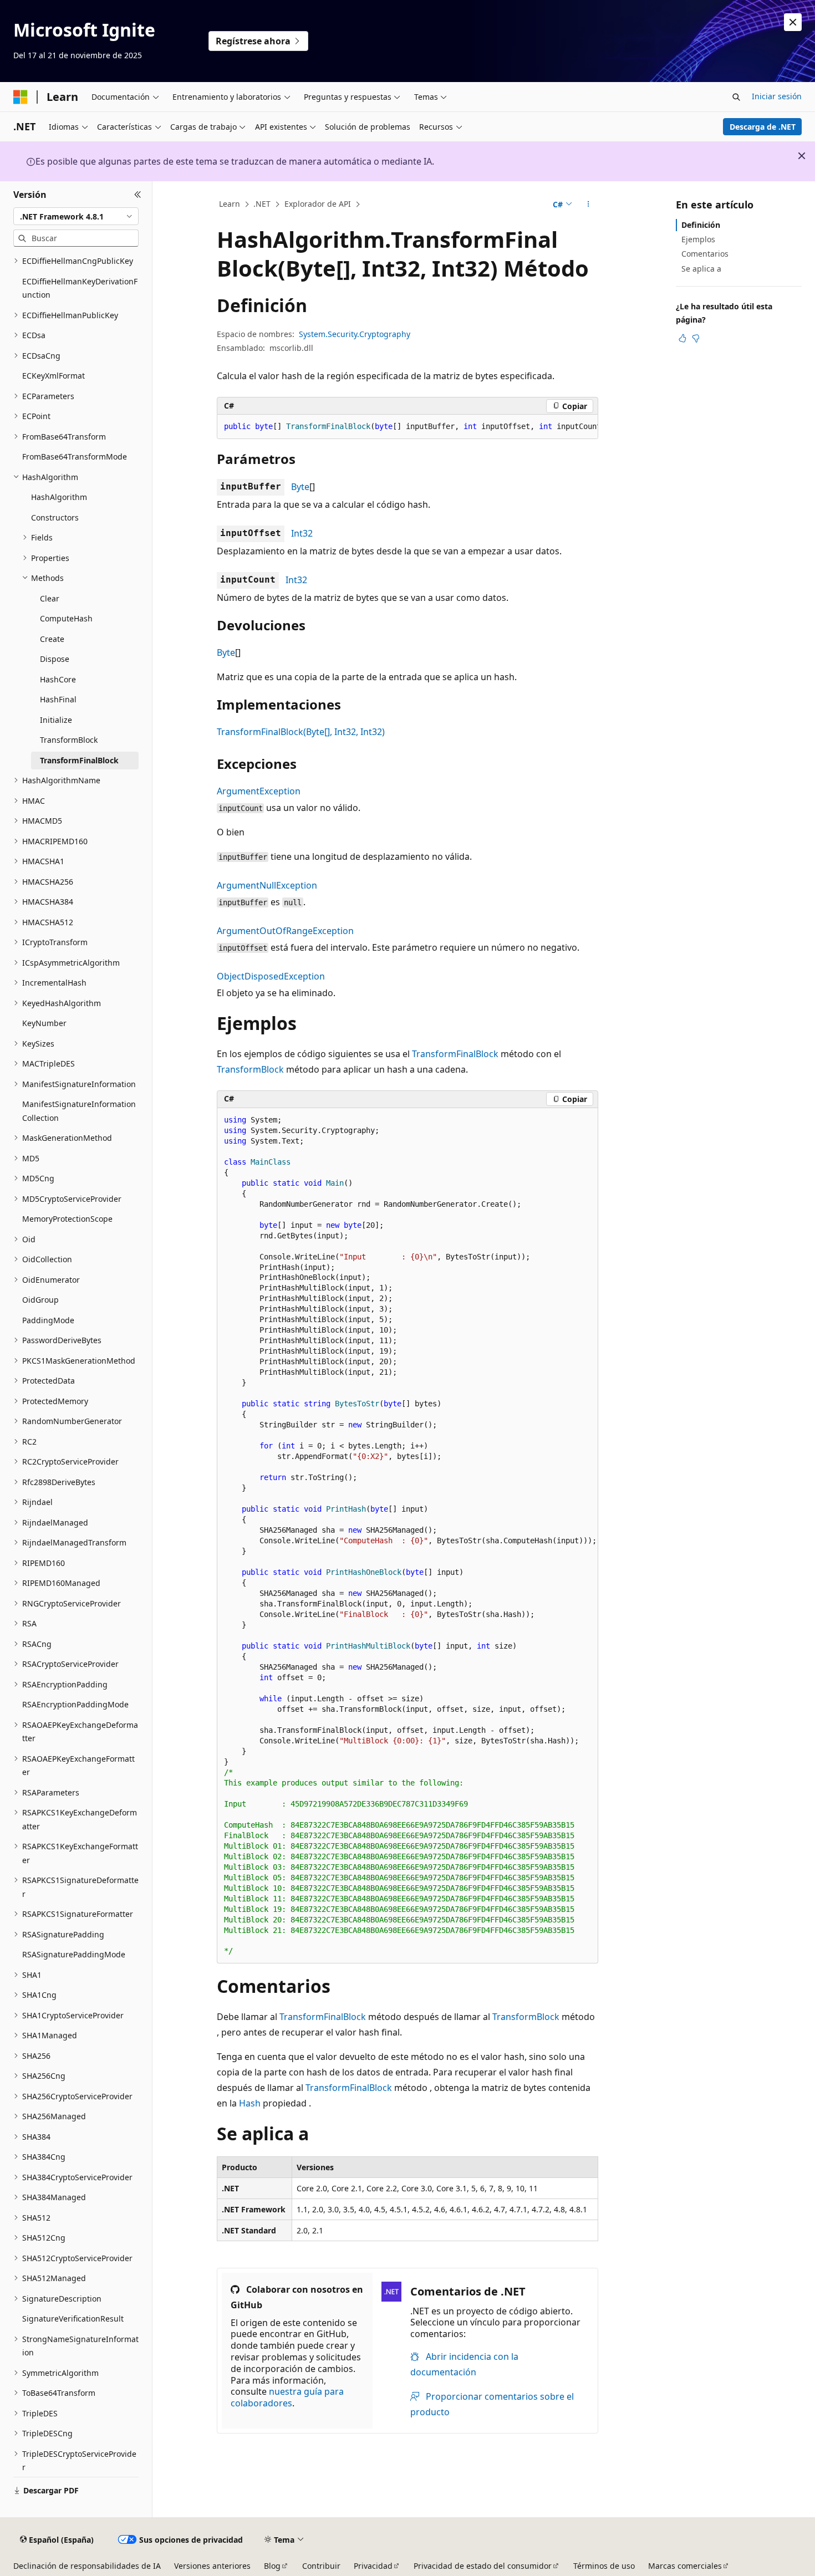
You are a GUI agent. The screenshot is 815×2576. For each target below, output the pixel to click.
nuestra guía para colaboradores (287, 2397)
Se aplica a (701, 269)
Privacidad (373, 2566)
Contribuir (321, 2566)
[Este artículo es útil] (682, 338)
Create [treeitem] (52, 639)
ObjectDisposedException (271, 976)
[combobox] (76, 216)
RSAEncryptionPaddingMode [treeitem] (75, 1704)
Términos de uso (604, 2566)
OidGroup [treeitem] (40, 1300)
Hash (250, 2103)
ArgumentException (259, 791)
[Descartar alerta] (793, 22)
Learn (230, 204)
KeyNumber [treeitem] (44, 1023)
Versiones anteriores (212, 2566)
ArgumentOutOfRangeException (285, 931)
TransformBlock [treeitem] (69, 740)
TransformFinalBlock (455, 1054)
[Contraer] (138, 195)
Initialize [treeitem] (56, 720)
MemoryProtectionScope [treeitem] (67, 1219)
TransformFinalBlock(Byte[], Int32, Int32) (301, 732)
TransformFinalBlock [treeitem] (79, 760)
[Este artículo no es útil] (696, 338)
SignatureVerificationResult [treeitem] (73, 2319)
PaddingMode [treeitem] (48, 1320)
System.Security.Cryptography (355, 334)
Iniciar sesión (777, 96)
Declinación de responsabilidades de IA (87, 2566)
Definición (701, 225)
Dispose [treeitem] (55, 659)
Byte (300, 487)
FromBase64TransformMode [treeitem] (75, 456)
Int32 (302, 533)
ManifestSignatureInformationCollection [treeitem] (79, 1111)
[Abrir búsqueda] (736, 97)
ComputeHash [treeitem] (66, 618)
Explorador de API (318, 204)
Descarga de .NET (763, 127)
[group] (407, 427)
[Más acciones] (589, 205)
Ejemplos (698, 239)
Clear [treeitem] (50, 598)
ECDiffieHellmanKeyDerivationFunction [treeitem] (80, 288)
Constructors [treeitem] (55, 517)
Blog (272, 2566)
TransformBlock (250, 1069)
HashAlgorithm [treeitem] (59, 497)
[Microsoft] (21, 97)
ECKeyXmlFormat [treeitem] (54, 376)
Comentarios (705, 254)
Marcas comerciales (685, 2566)
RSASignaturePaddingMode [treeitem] (74, 1954)
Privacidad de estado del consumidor (483, 2566)
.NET (262, 204)
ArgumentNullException (267, 885)
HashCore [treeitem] (58, 679)
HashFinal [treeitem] (58, 699)
